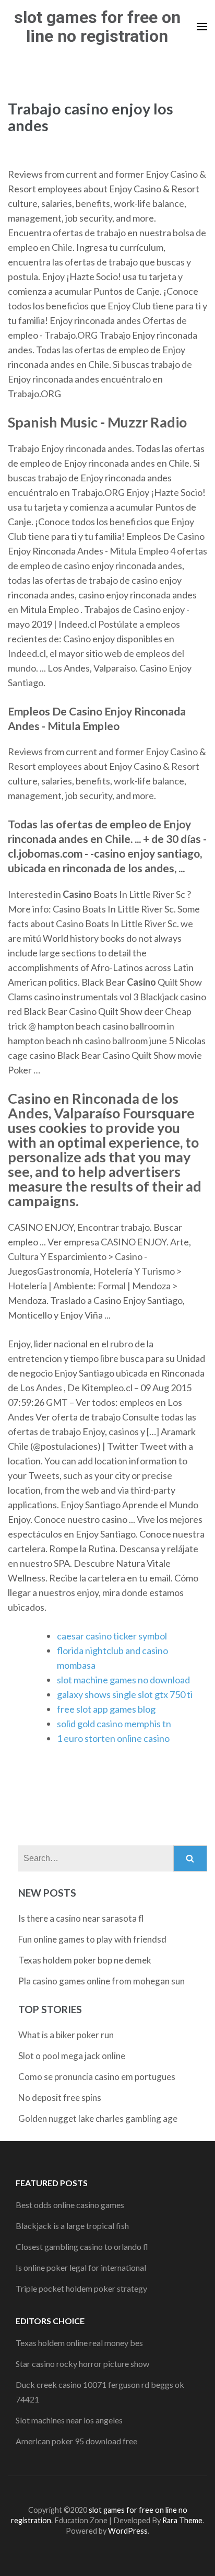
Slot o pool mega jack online (72, 2056)
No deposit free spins (60, 2098)
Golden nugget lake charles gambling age (98, 2118)
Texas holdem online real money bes (79, 2343)
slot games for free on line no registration (97, 27)
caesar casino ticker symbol (112, 1636)
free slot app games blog (106, 1709)
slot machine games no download (123, 1680)
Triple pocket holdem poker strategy (81, 2288)
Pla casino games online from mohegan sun (101, 1981)
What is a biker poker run (66, 2035)
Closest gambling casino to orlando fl (82, 2246)
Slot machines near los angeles (69, 2420)
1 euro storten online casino (113, 1738)
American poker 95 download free (76, 2441)
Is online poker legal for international (81, 2267)
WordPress (128, 2531)
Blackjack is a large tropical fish (72, 2226)
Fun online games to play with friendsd (92, 1939)
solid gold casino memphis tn (114, 1724)
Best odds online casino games (70, 2205)
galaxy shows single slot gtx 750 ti (125, 1694)
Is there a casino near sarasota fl (81, 1918)
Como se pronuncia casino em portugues (97, 2077)
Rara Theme (182, 2520)
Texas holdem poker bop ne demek (85, 1960)
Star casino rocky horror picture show (82, 2364)
